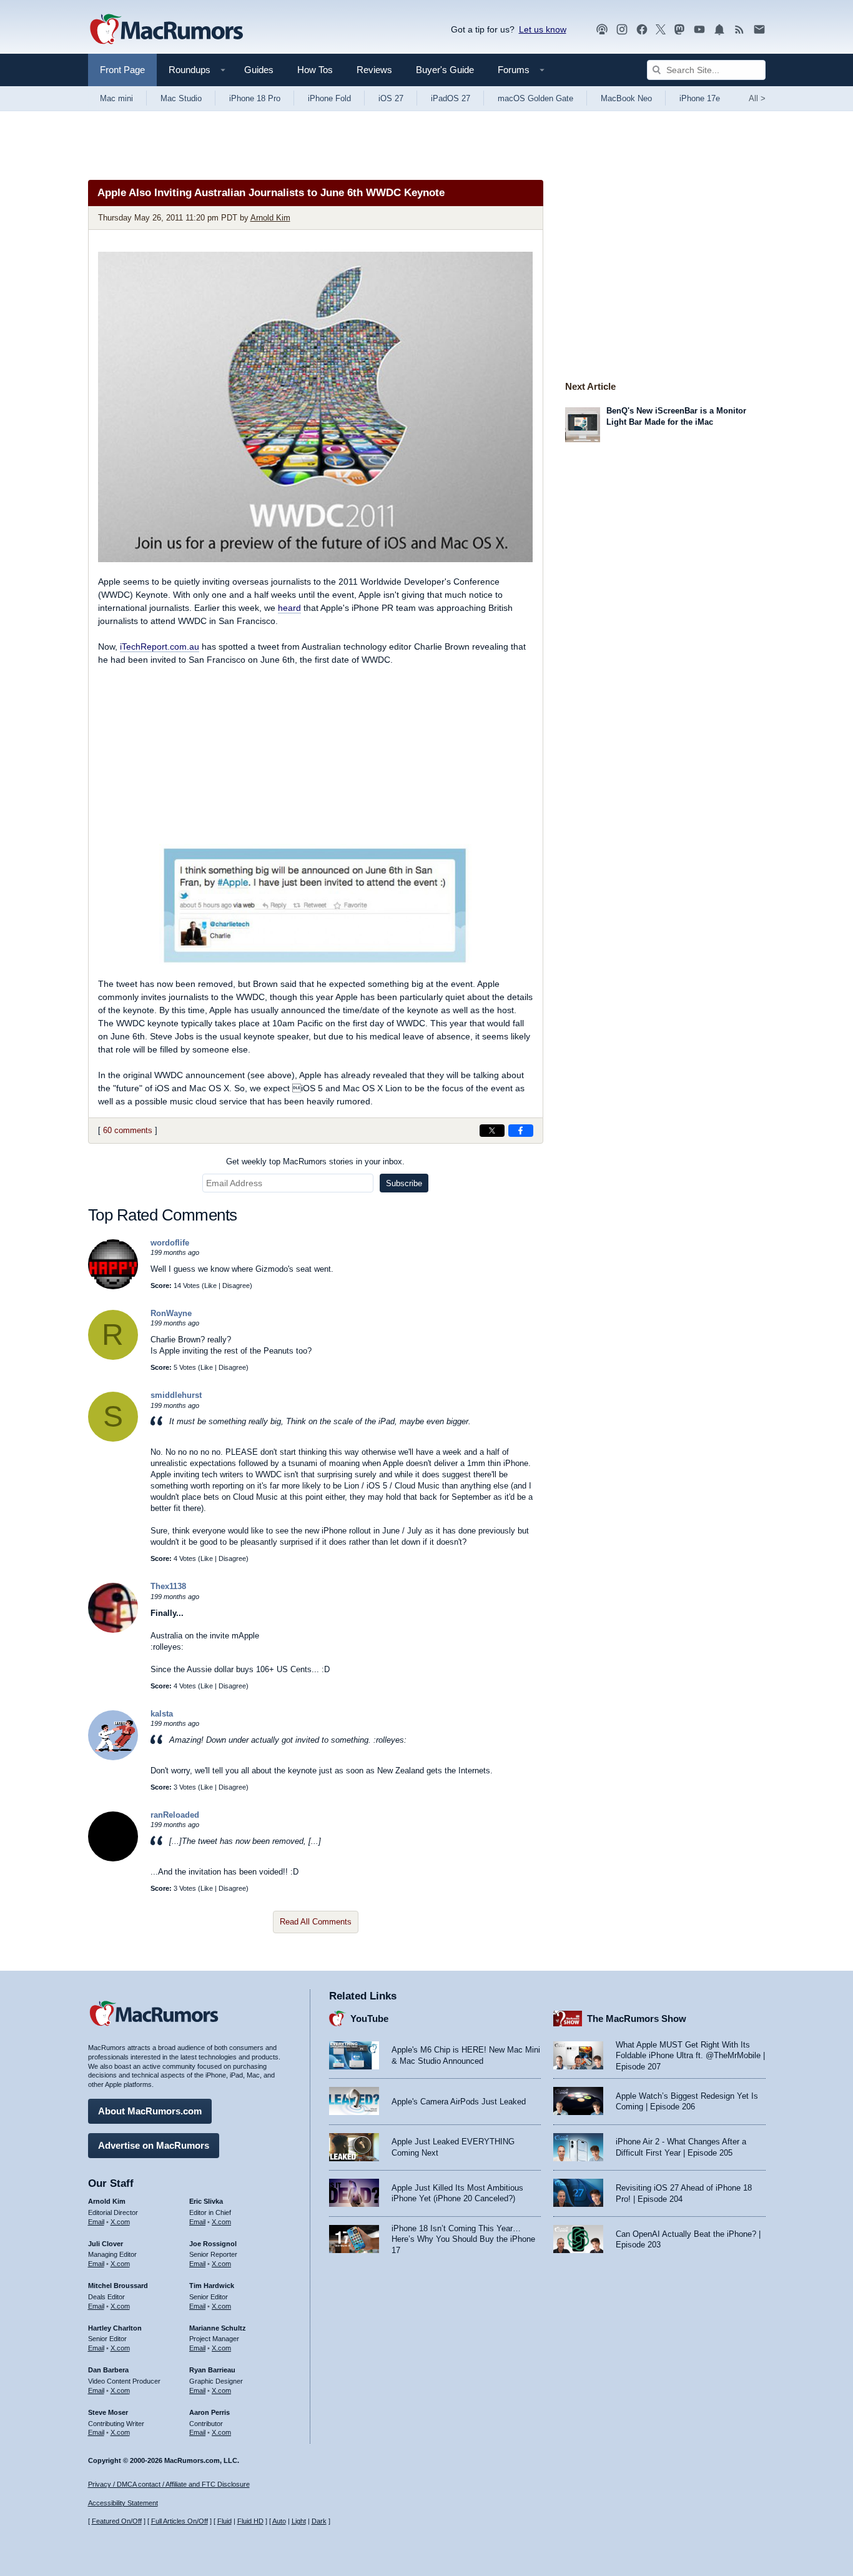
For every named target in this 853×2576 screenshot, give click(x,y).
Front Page (122, 70)
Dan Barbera (108, 2370)
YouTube (369, 2019)
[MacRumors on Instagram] (622, 30)
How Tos (315, 70)
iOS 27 (391, 98)
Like (210, 1286)
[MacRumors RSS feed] (739, 30)
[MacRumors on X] (661, 30)
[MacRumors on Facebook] (642, 30)
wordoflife (170, 1243)
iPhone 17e (700, 98)
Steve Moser (108, 2412)
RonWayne (171, 1313)
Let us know (543, 29)
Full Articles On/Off (180, 2521)
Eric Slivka (206, 2201)
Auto (279, 2521)
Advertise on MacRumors (154, 2145)
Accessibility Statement (123, 2503)
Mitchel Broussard (118, 2286)
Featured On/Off (117, 2521)
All (757, 98)
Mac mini (116, 98)
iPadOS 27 (451, 98)
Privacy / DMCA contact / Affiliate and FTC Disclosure (169, 2484)
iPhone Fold (329, 98)
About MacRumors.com (150, 2111)
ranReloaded (175, 1815)
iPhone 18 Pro (255, 98)
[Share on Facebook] (521, 1131)
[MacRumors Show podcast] (602, 30)
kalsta (162, 1714)
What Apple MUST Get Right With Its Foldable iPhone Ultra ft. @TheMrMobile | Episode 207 (690, 2056)
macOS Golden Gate (535, 98)
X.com (120, 2222)
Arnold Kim (270, 218)
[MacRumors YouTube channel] (699, 30)
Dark (319, 2521)
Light (299, 2521)
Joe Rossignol (213, 2244)
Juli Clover (106, 2244)
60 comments (128, 1130)
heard (289, 608)
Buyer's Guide (445, 70)
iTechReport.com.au (160, 646)
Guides (259, 70)
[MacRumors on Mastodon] (679, 30)
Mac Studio (181, 98)
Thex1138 (168, 1586)
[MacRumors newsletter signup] (759, 30)
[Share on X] (492, 1131)
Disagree (236, 1286)
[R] (113, 1357)
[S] (113, 1439)
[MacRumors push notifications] (719, 30)
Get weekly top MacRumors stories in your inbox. (315, 1162)
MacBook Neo (626, 98)
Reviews (374, 70)
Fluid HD (250, 2521)
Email (96, 2222)
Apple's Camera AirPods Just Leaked (459, 2102)
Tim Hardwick (212, 2286)
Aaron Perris (210, 2412)
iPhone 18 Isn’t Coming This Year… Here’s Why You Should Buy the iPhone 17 (463, 2239)
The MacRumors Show (637, 2019)
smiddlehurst (176, 1395)
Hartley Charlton (115, 2328)
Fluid (224, 2521)
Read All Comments (316, 1922)
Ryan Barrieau (212, 2370)
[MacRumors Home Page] (166, 30)
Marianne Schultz (218, 2328)
